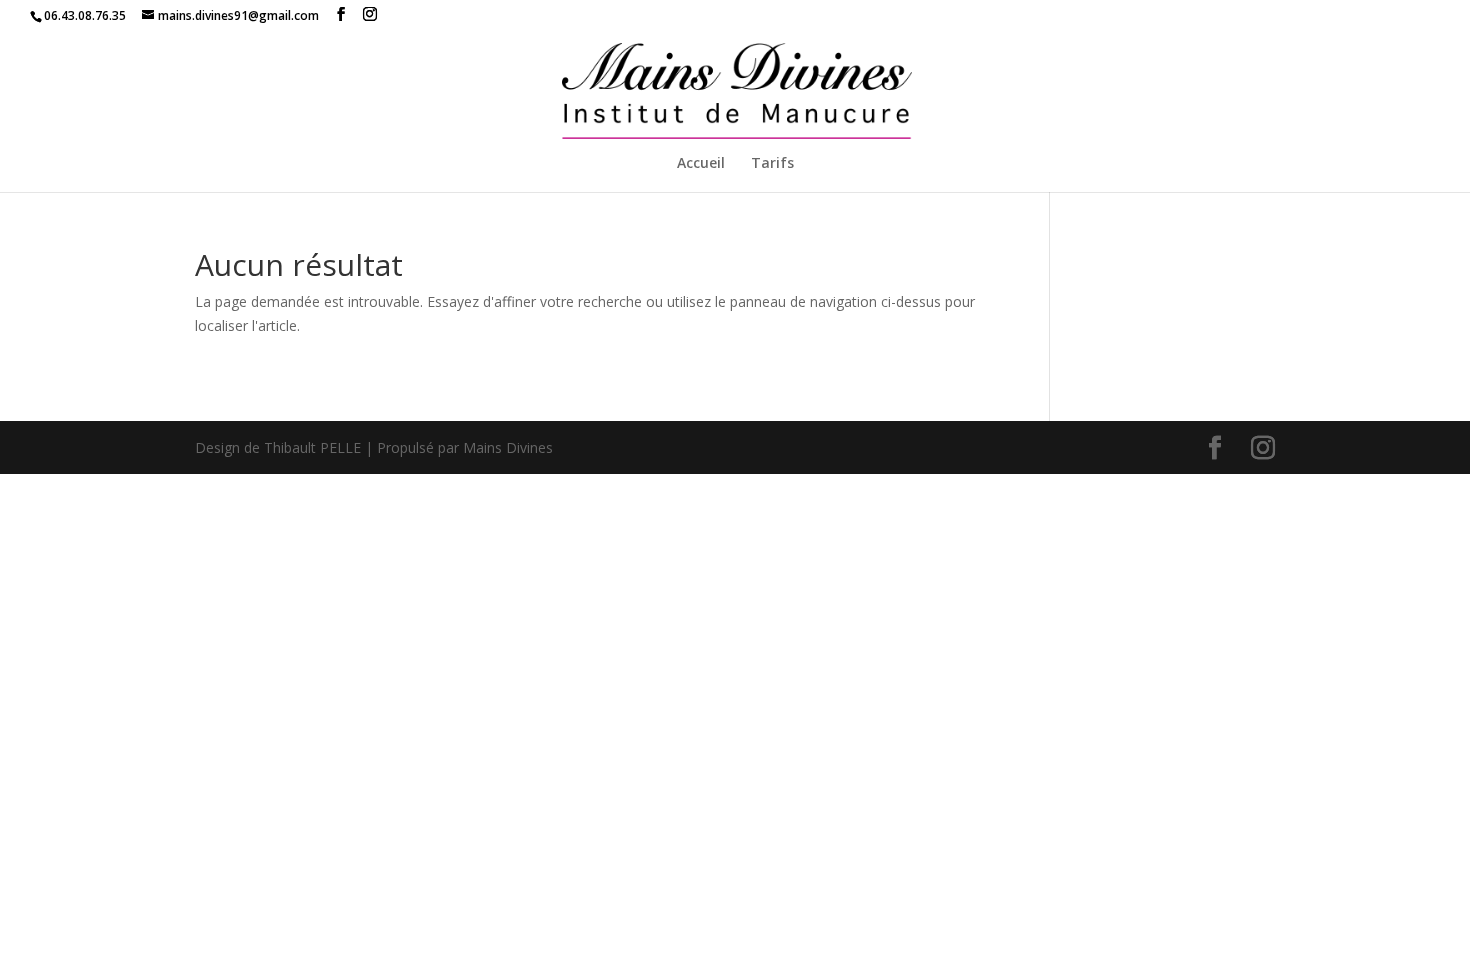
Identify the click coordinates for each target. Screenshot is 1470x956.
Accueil (701, 164)
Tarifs (772, 164)
